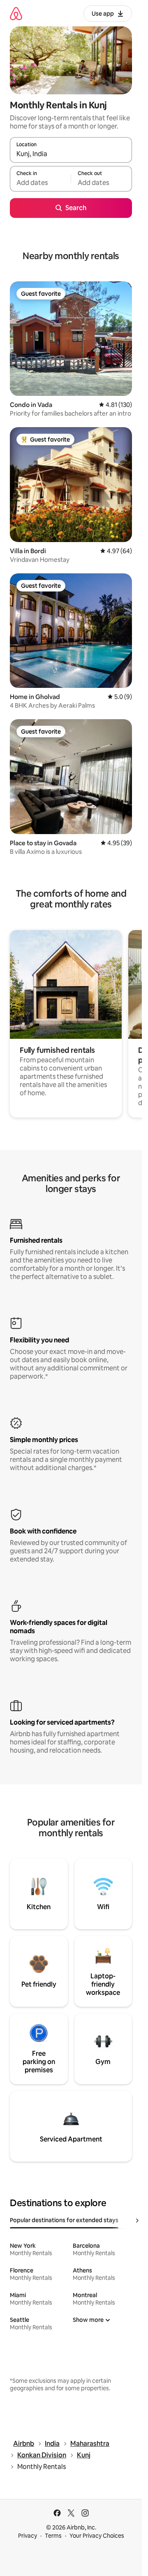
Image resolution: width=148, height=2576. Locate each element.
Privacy (28, 2536)
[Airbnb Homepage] (16, 13)
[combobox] (71, 154)
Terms (53, 2536)
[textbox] (40, 182)
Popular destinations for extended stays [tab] (64, 2220)
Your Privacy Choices (97, 2536)
